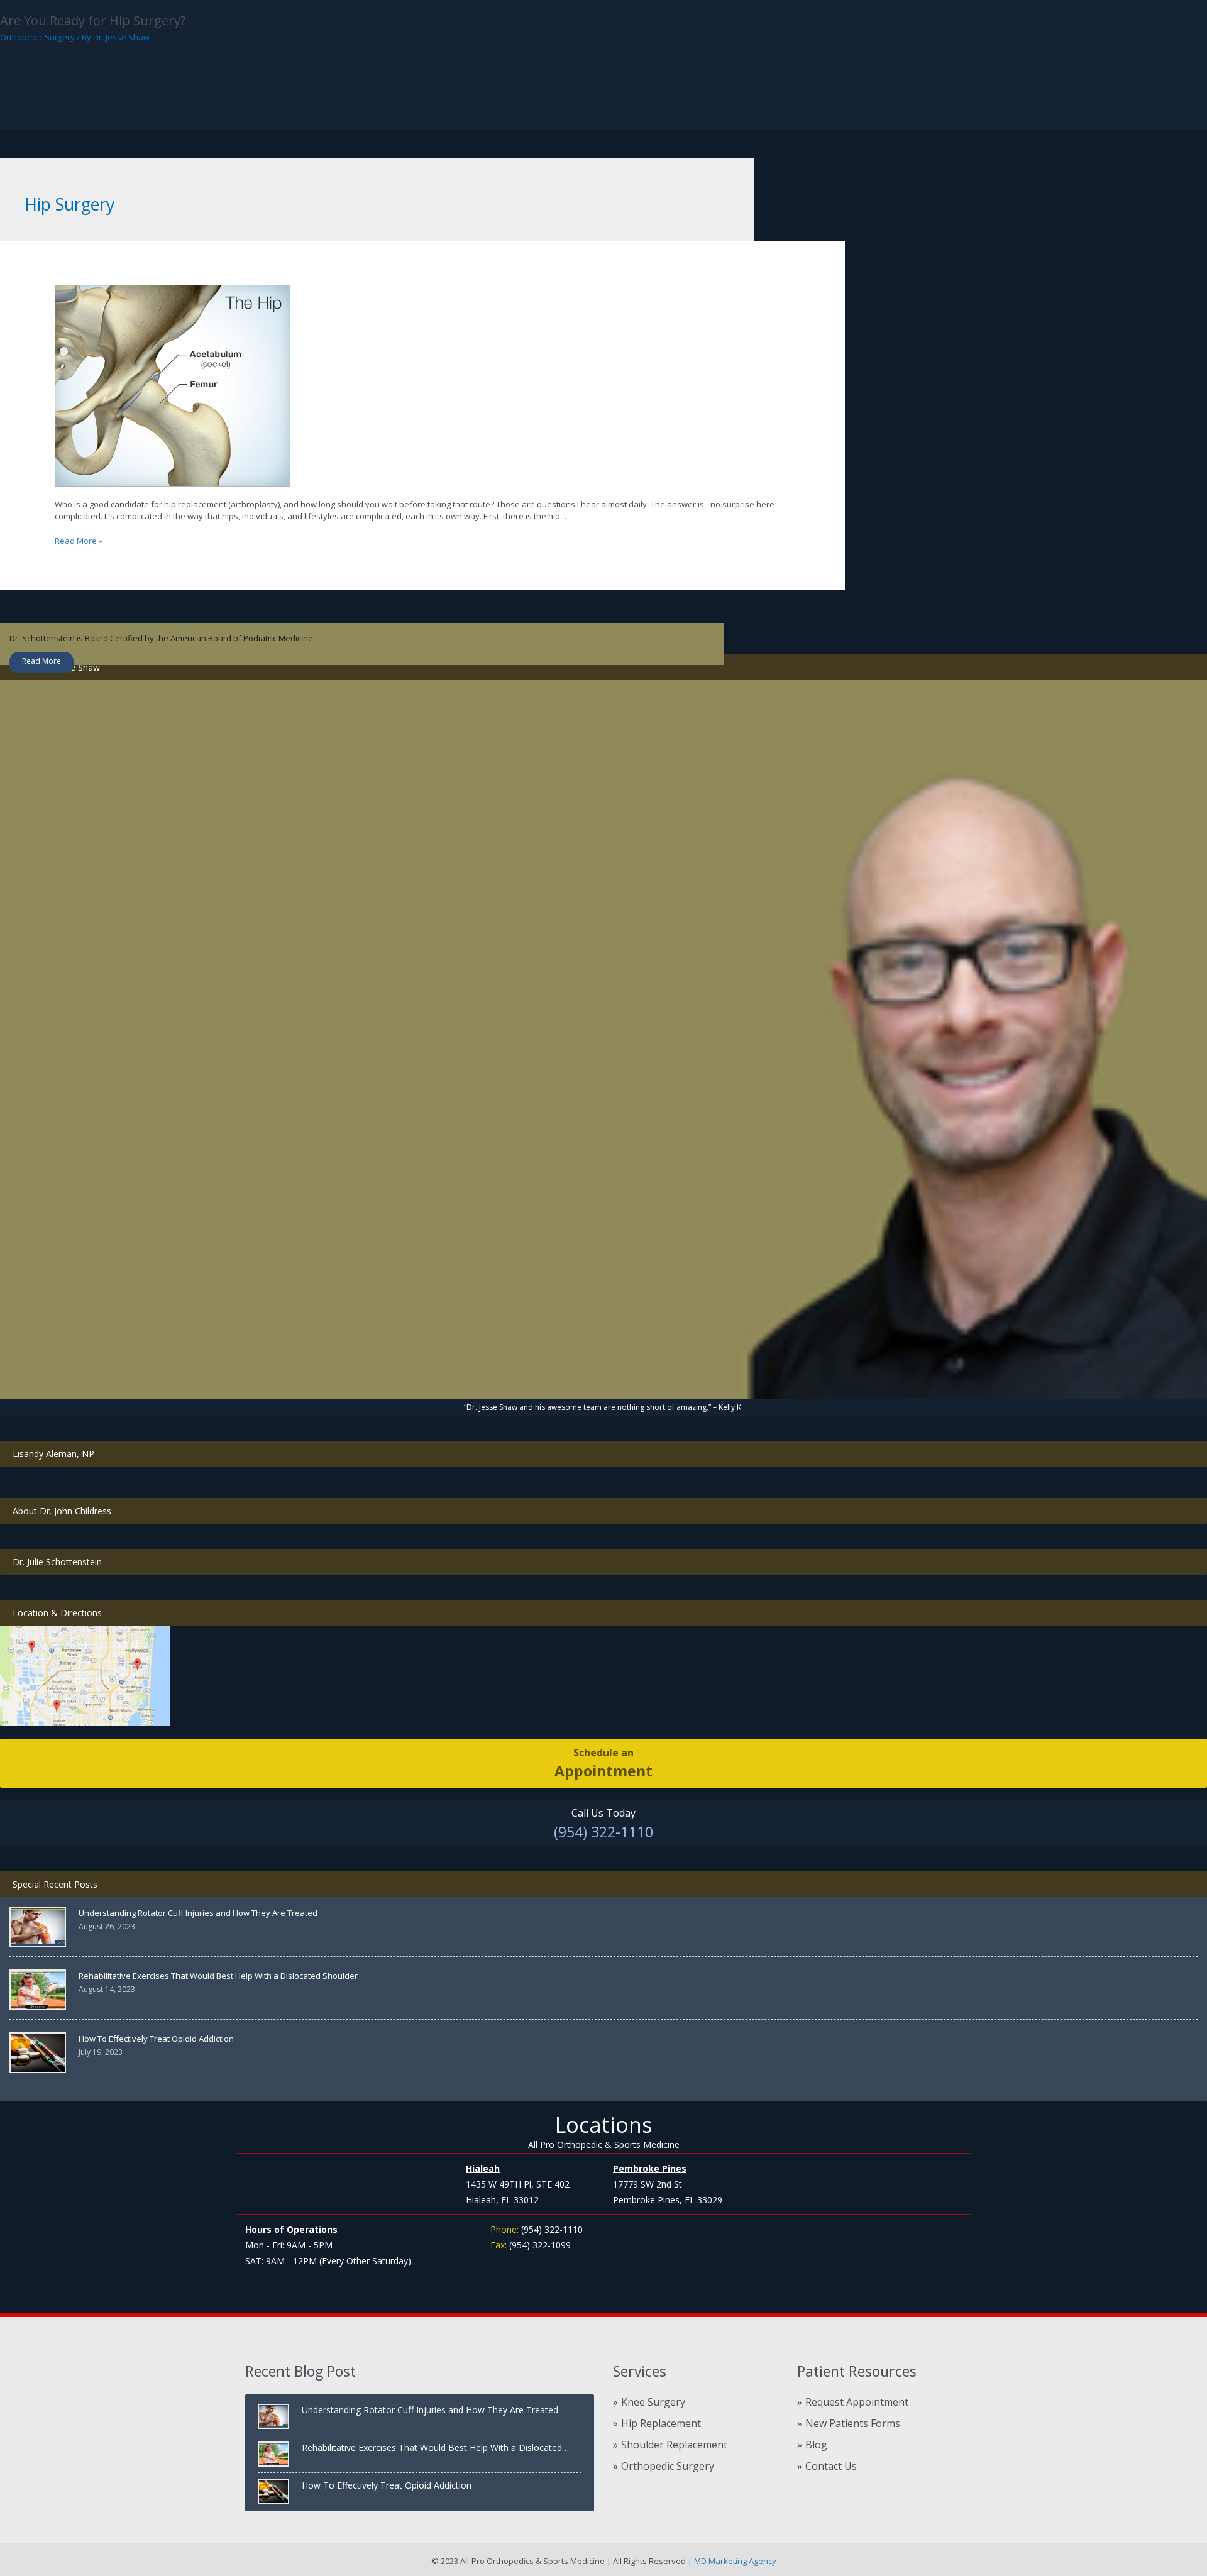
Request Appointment (857, 2402)
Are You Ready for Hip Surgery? (93, 20)
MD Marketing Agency (734, 2561)
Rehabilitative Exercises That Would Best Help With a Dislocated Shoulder (218, 1976)
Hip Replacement (661, 2423)
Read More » (79, 541)
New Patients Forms (853, 2423)
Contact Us (831, 2466)
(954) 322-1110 (603, 1832)
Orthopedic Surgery (37, 37)
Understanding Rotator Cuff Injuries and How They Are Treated (198, 1913)
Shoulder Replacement (674, 2445)
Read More (41, 661)
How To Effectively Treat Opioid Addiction (156, 2039)
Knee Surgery (653, 2402)
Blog (816, 2445)
